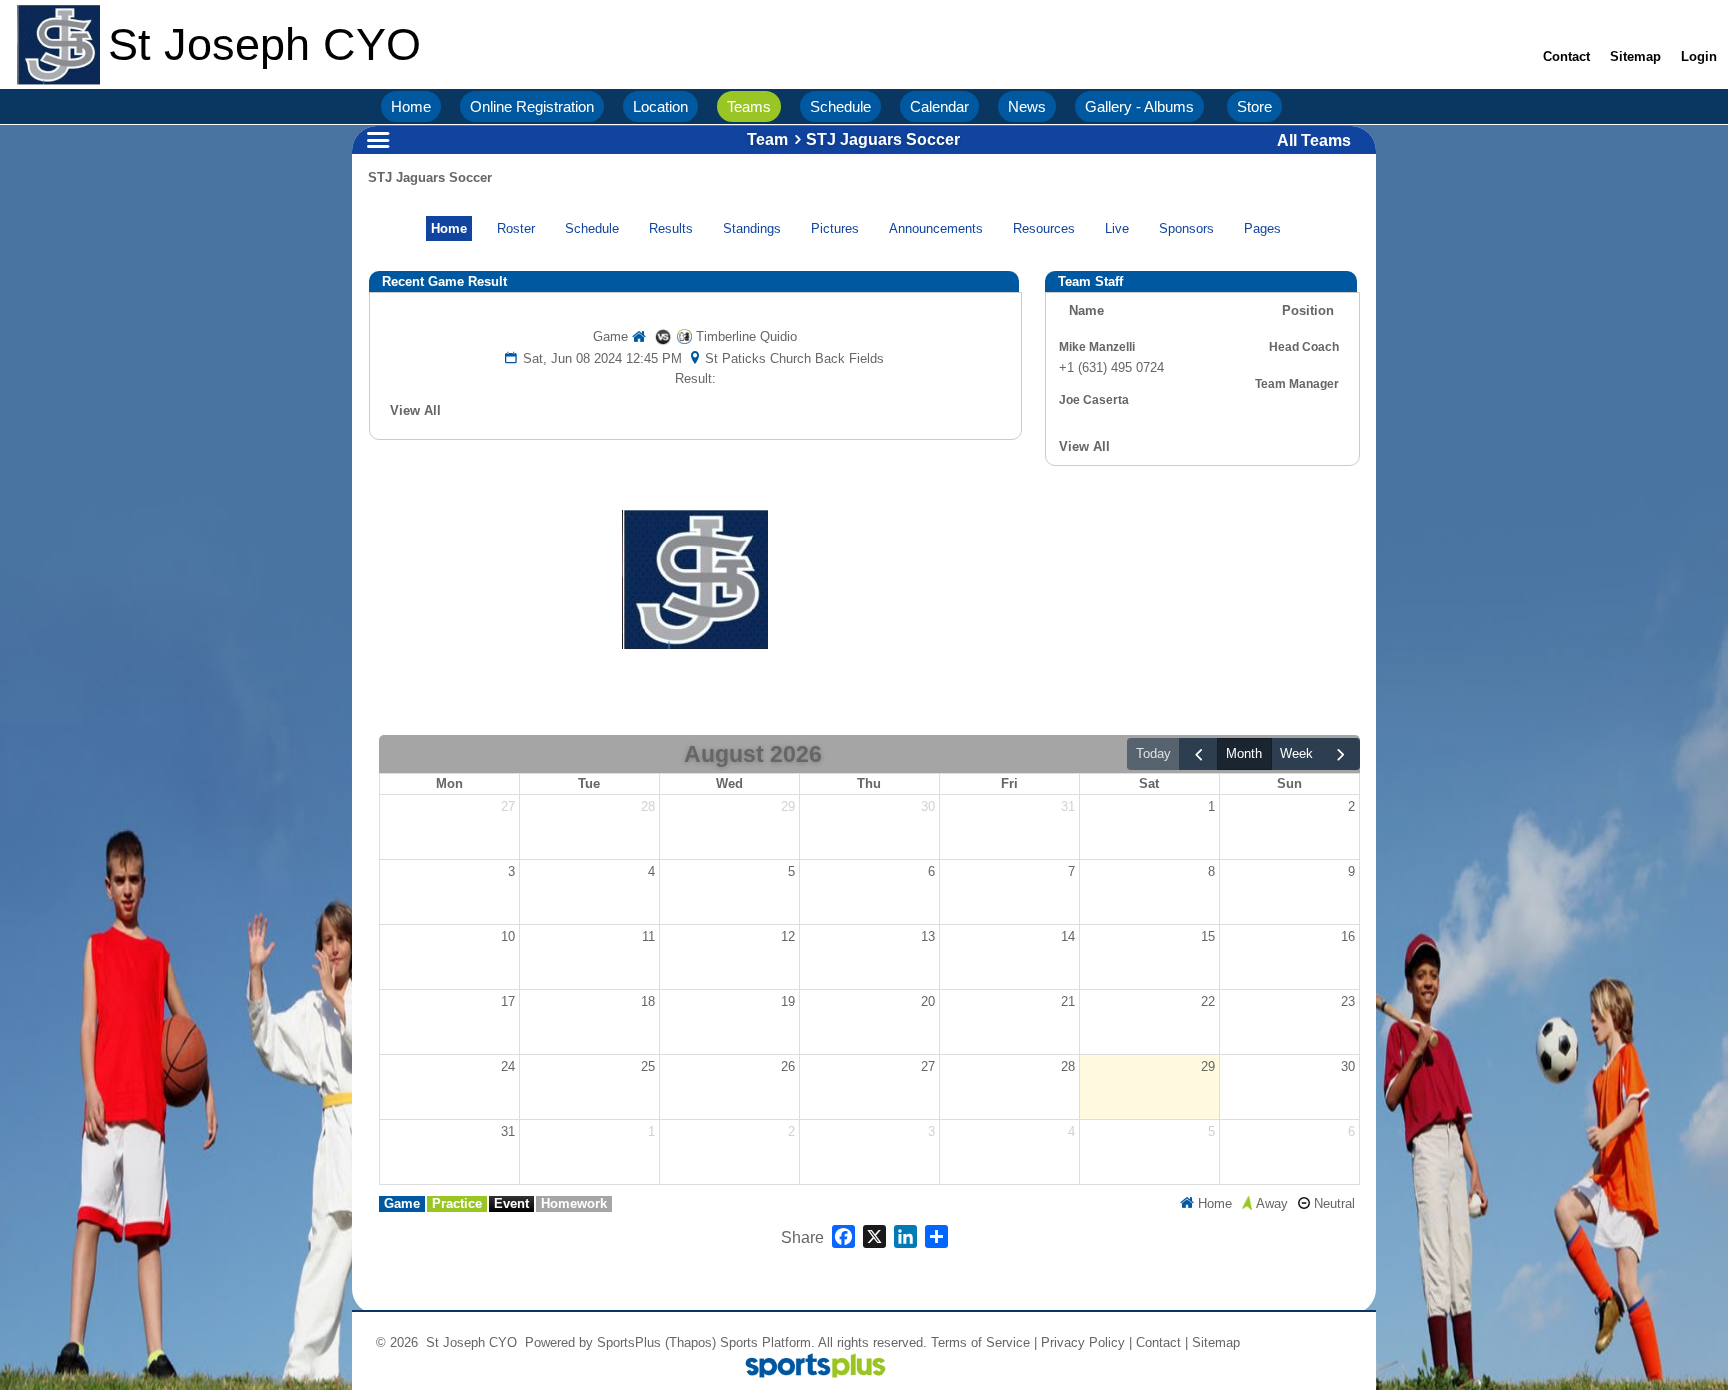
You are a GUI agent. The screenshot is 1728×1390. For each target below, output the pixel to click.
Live (1117, 228)
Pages (1262, 228)
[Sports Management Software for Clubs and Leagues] (807, 1367)
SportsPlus (629, 1342)
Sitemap (1216, 1342)
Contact (1158, 1342)
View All (415, 410)
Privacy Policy (1083, 1342)
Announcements (936, 228)
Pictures (835, 228)
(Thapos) (690, 1342)
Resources (1044, 228)
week (1296, 753)
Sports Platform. (767, 1342)
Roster (516, 228)
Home (449, 228)
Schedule (592, 228)
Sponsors (1186, 228)
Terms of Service (980, 1342)
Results (671, 228)
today (1153, 753)
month (1244, 753)
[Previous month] (1198, 754)
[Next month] (1341, 754)
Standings (752, 228)
